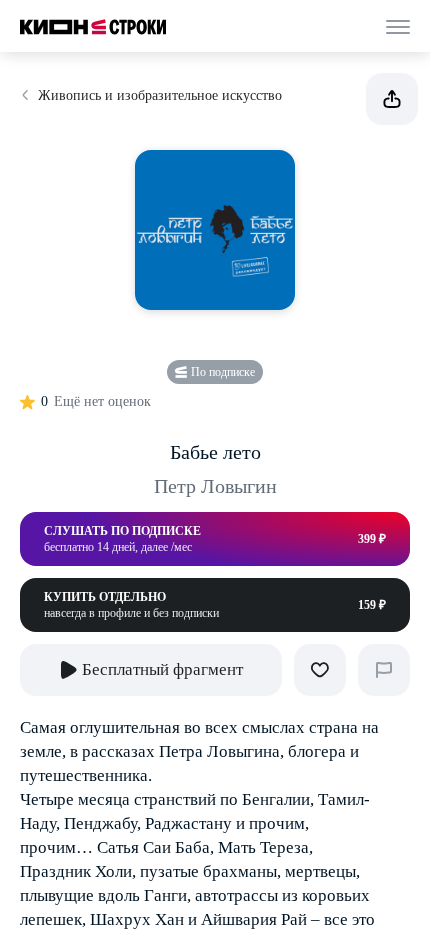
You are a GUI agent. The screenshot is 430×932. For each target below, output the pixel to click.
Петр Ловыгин (215, 486)
